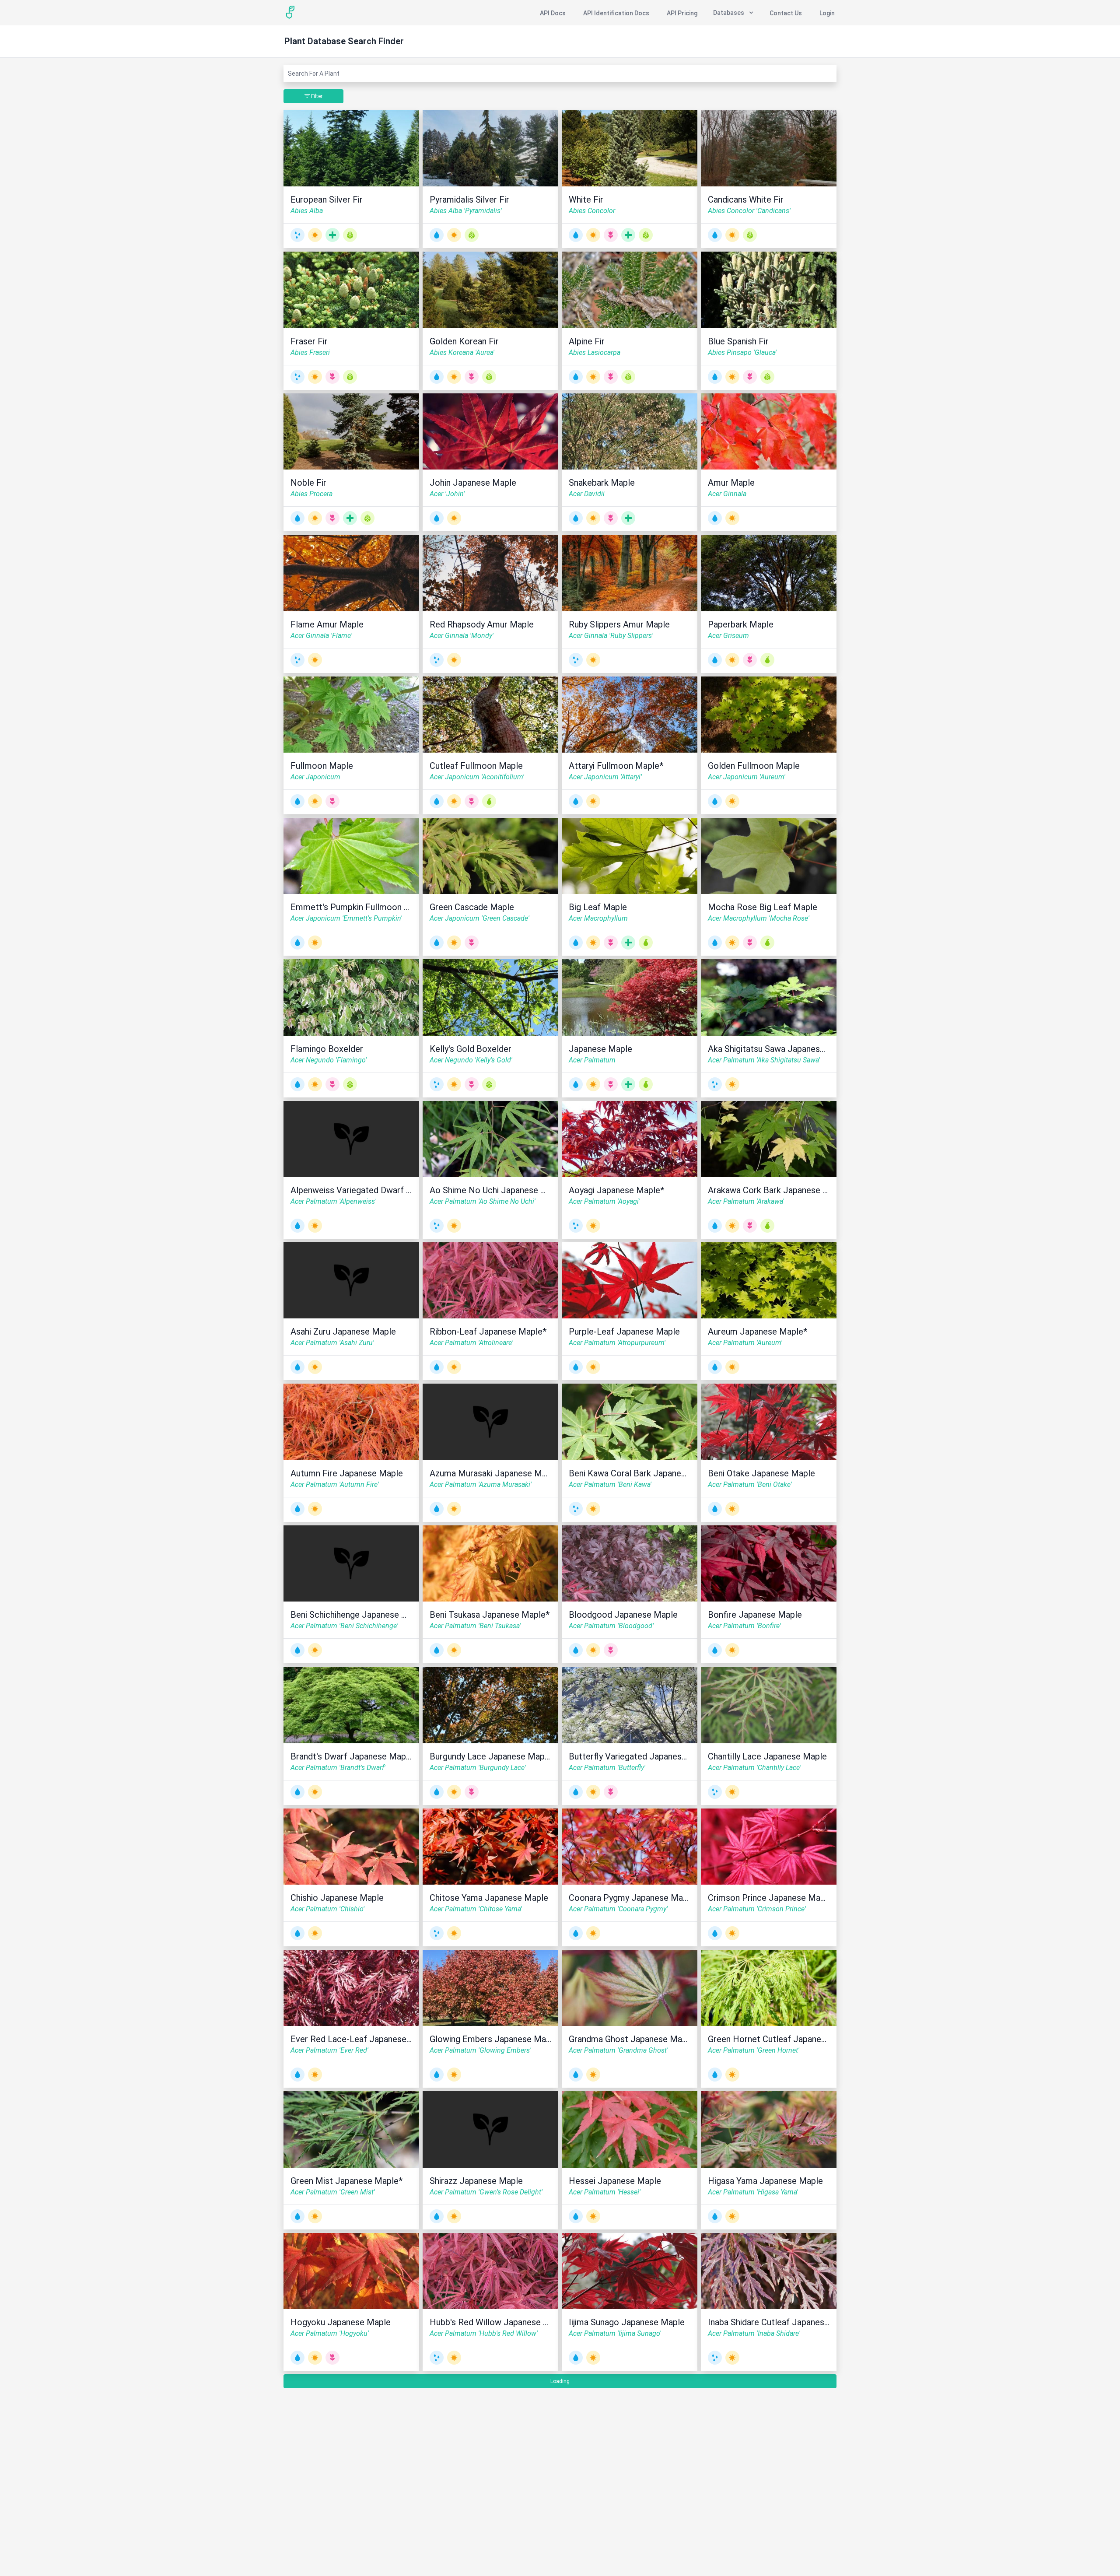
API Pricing (682, 13)
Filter (316, 96)
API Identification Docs (616, 13)
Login (827, 13)
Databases (729, 13)
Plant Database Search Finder (344, 41)
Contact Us (786, 13)
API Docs (553, 13)
